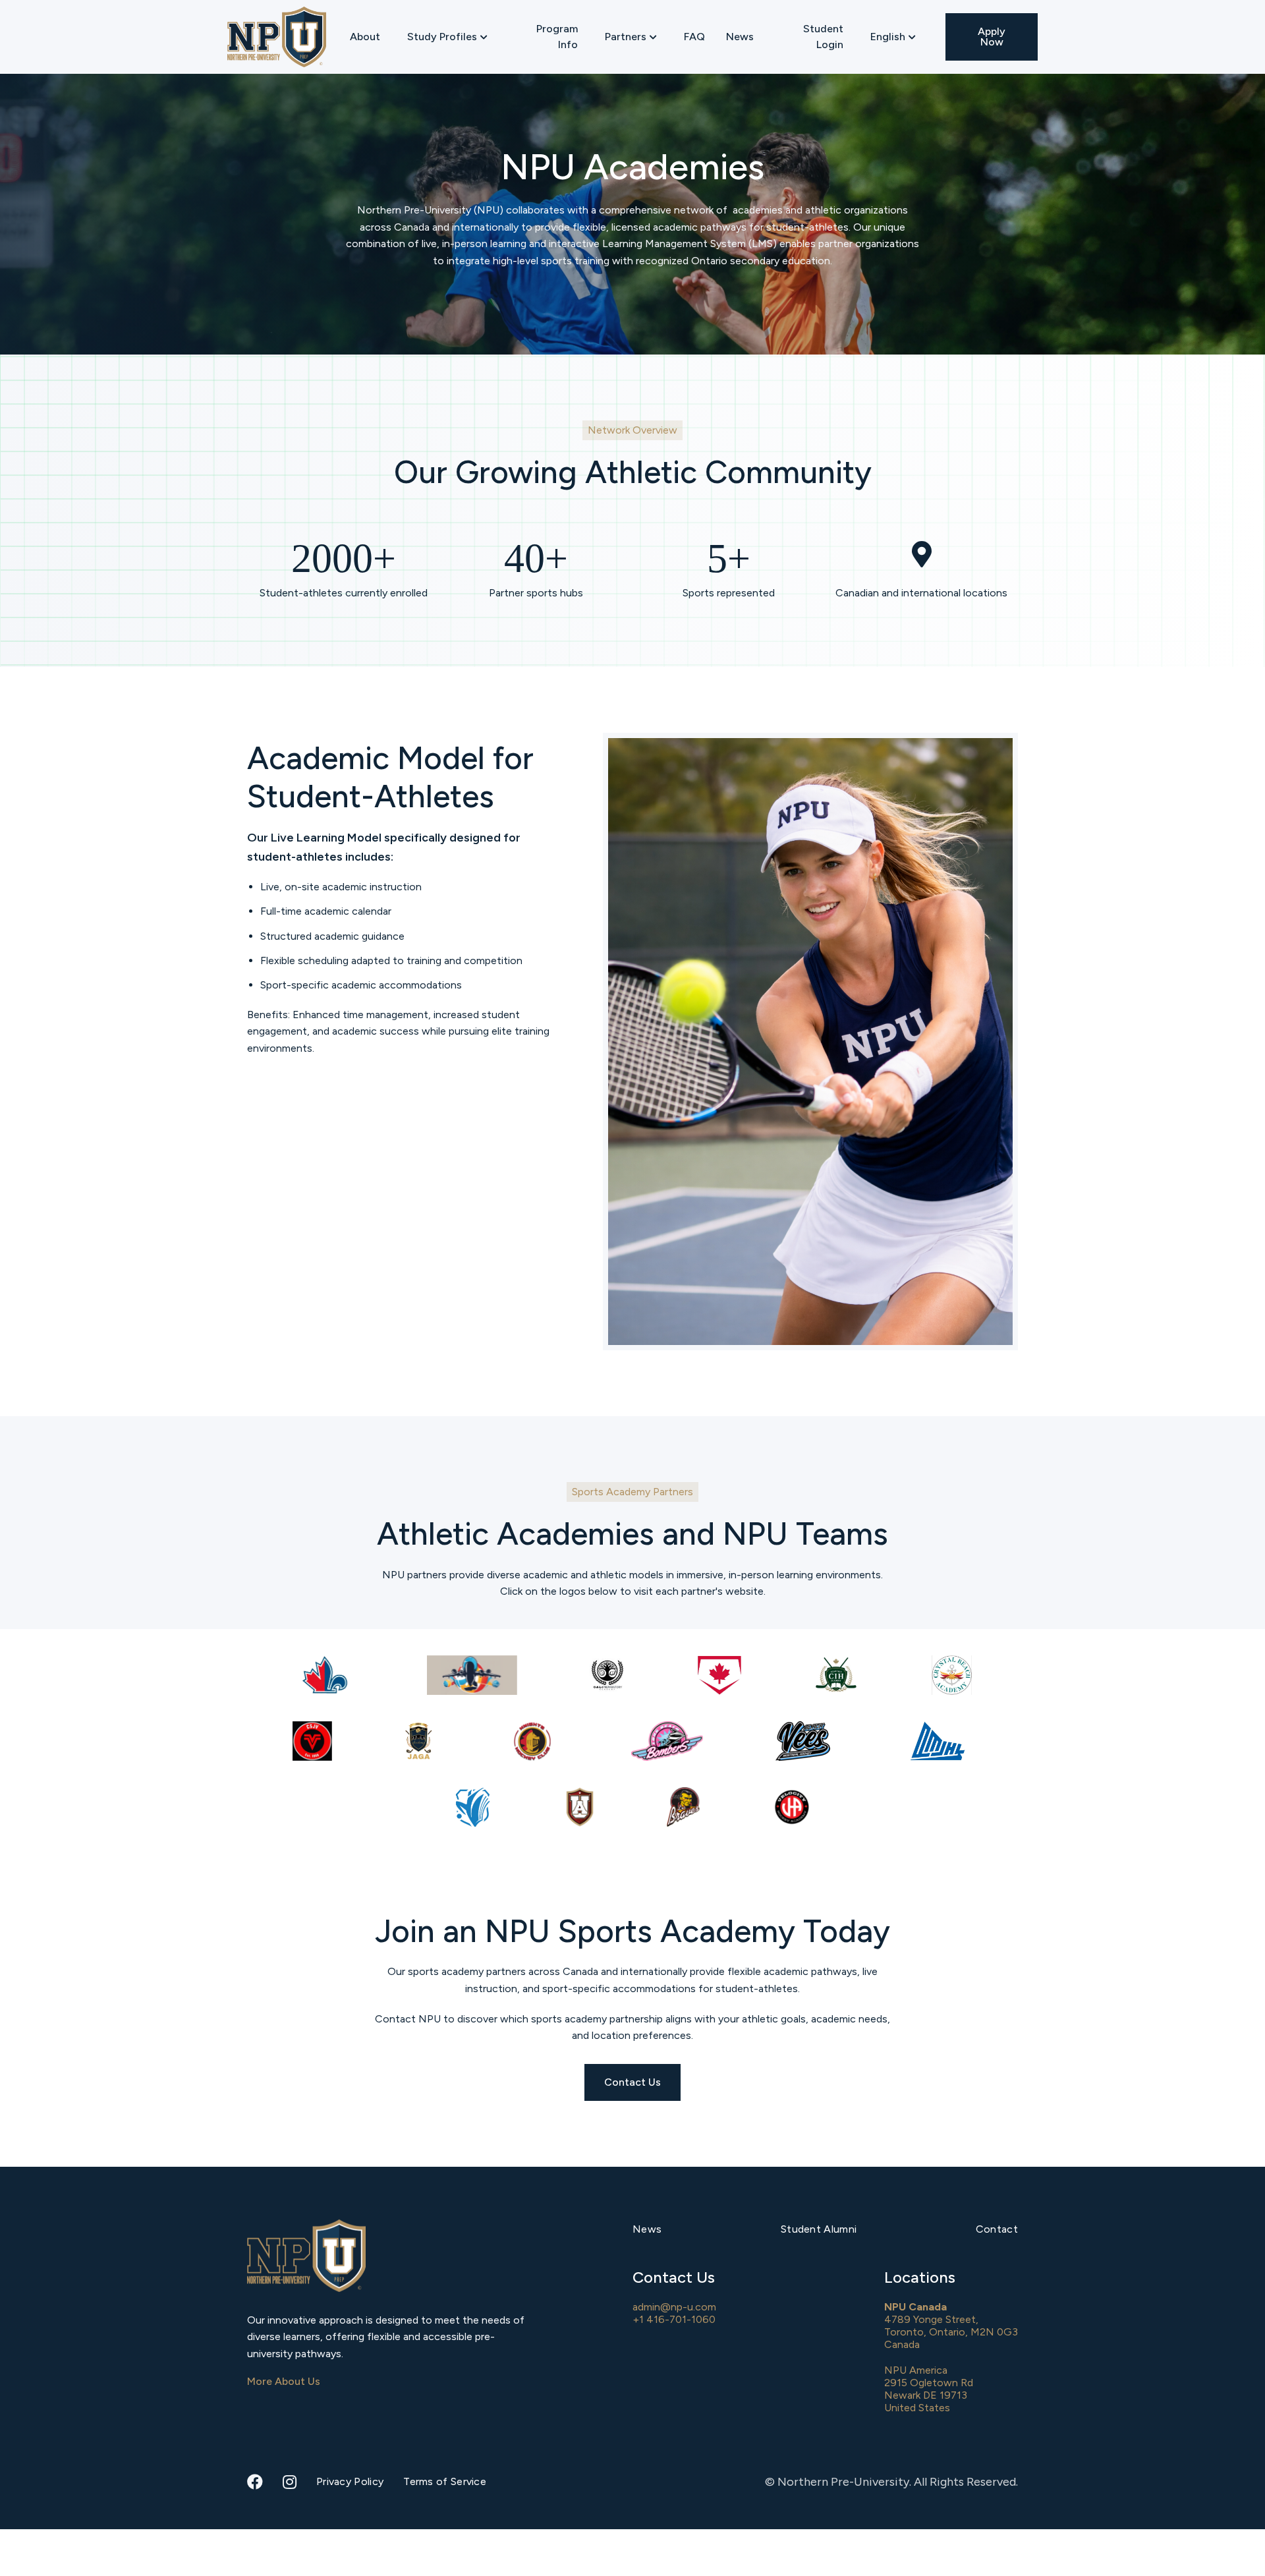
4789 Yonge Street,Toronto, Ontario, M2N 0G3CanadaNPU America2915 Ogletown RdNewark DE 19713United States (951, 2358)
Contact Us (632, 2082)
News (740, 37)
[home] (277, 37)
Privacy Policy (350, 2481)
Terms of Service (445, 2481)
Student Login (823, 37)
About (365, 37)
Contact (997, 2229)
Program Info (557, 37)
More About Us (284, 2381)
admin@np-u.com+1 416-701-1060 (674, 2313)
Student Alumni (819, 2229)
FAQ (694, 37)
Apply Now (992, 37)
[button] (447, 37)
